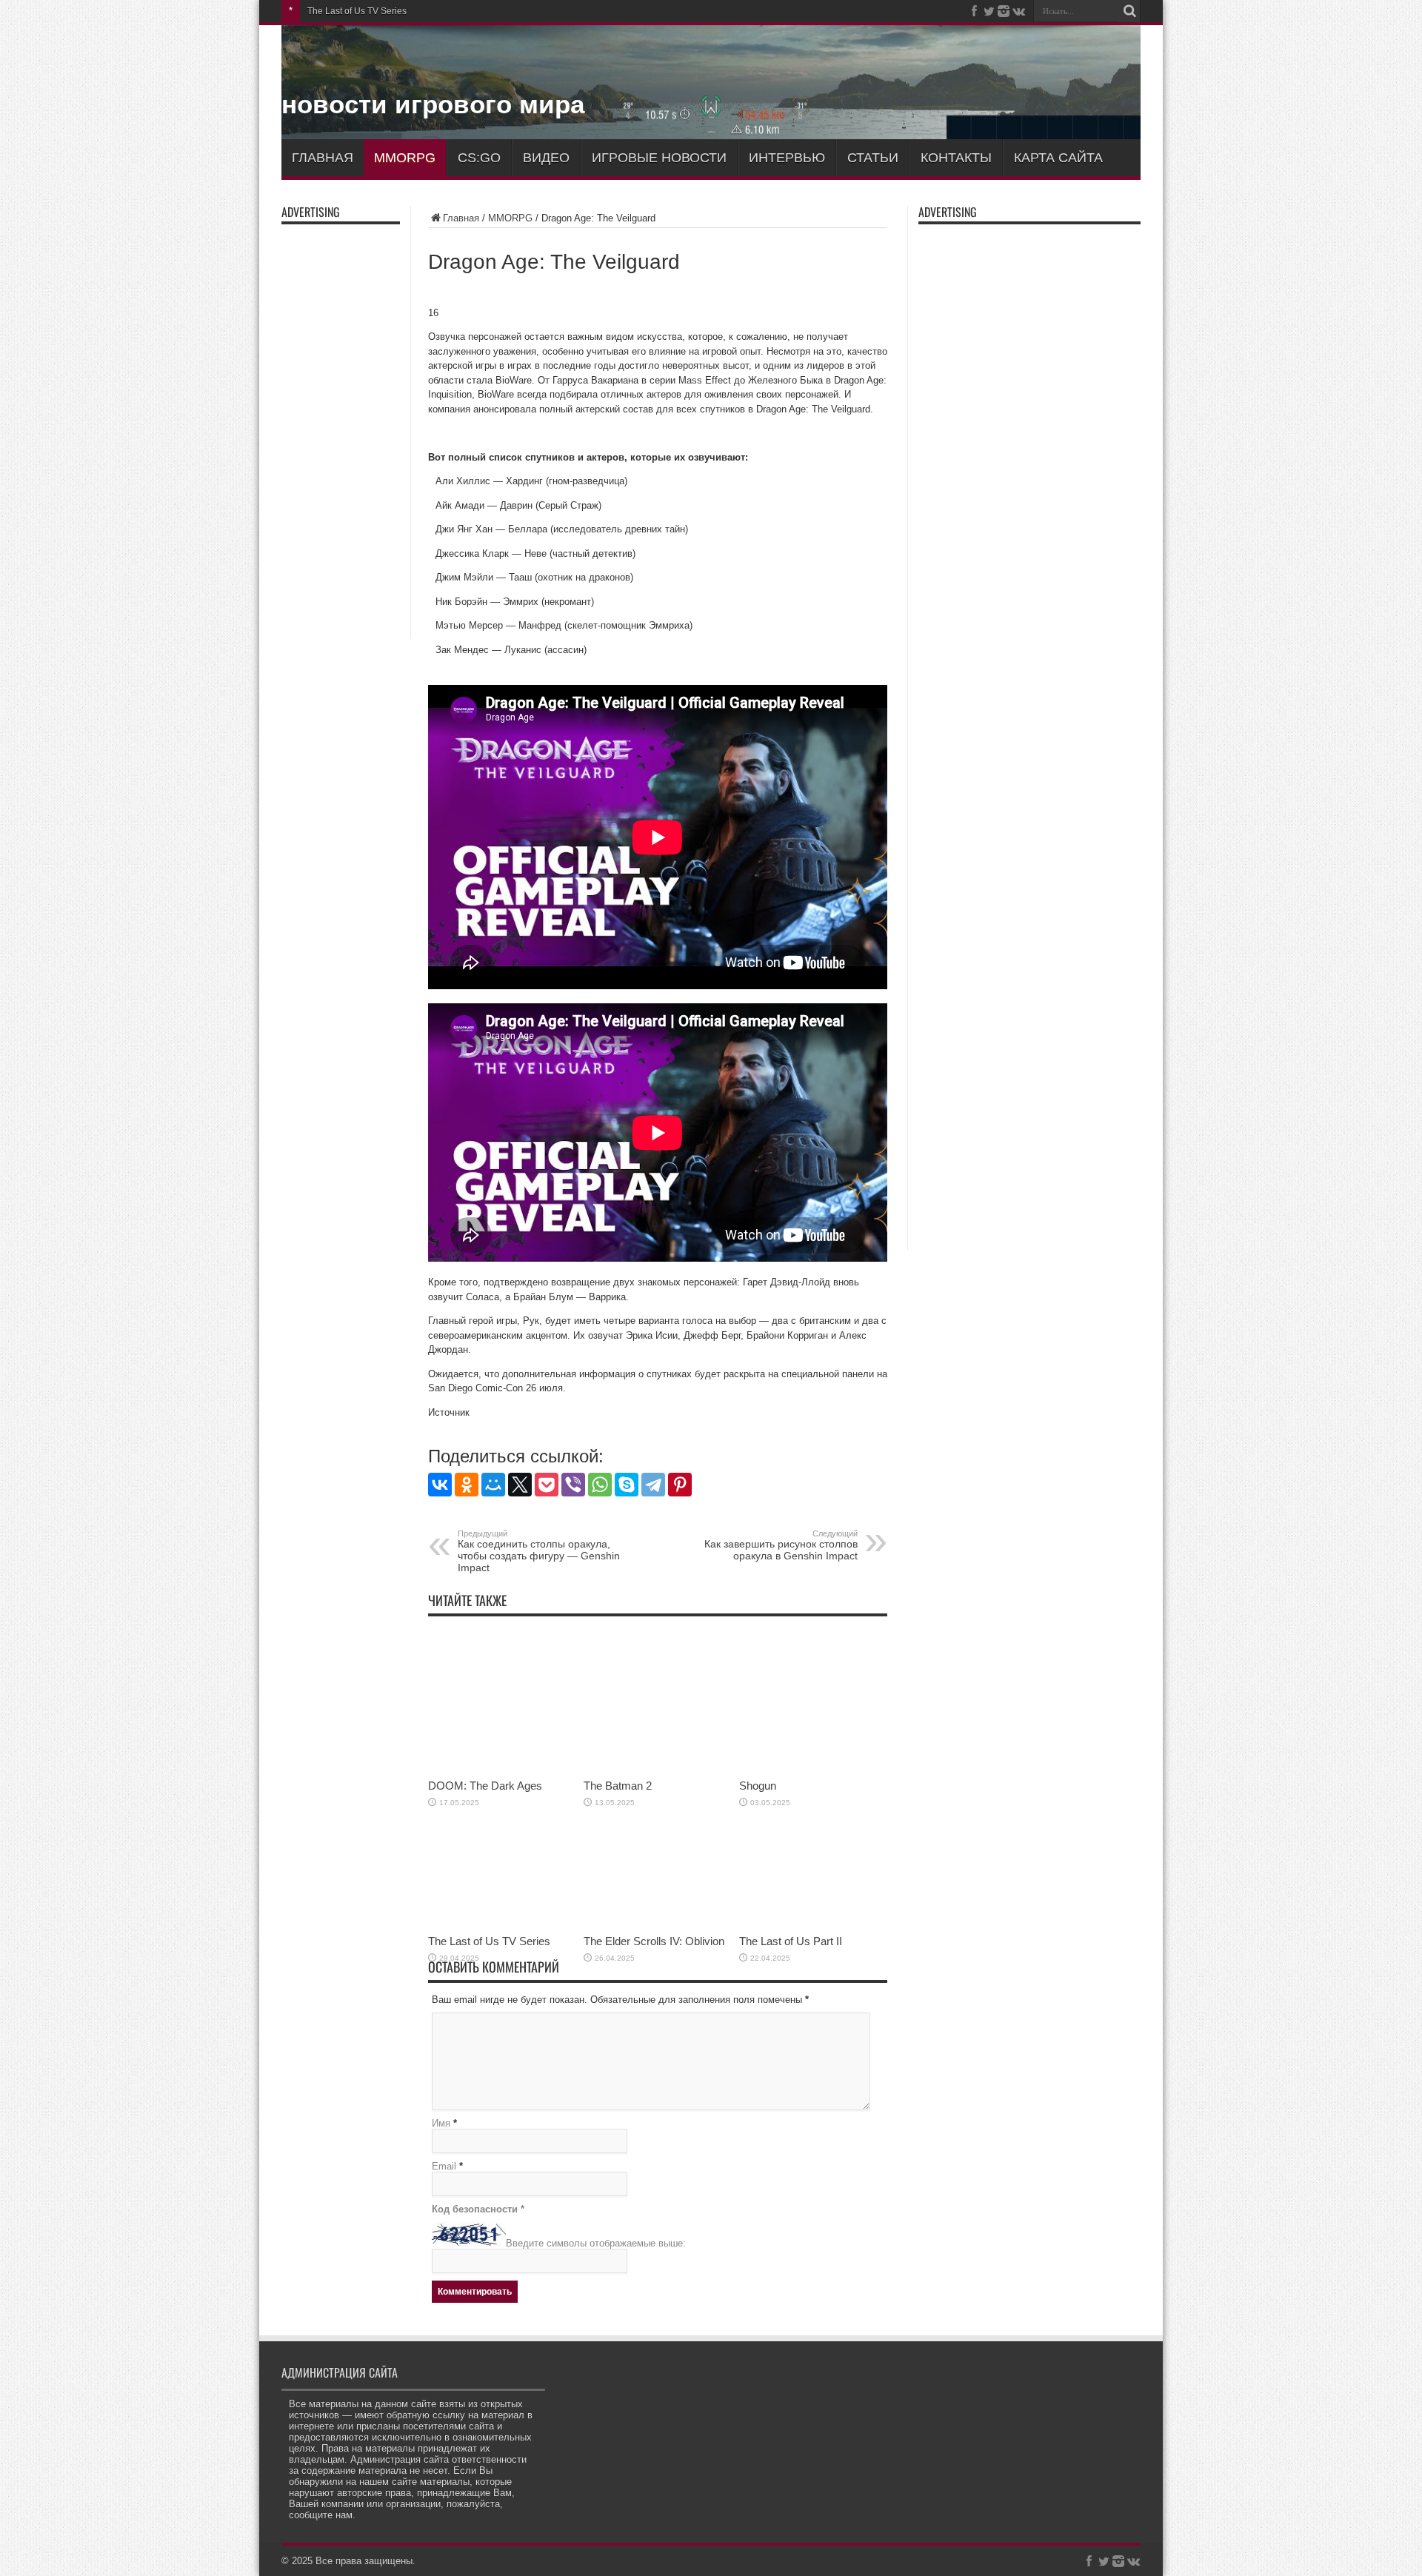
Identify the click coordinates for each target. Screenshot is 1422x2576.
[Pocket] (547, 1485)
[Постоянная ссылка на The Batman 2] (658, 1769)
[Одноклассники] (467, 1485)
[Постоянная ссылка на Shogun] (813, 1769)
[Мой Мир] (493, 1485)
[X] (520, 1485)
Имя (441, 2123)
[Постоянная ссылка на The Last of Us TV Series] (502, 1924)
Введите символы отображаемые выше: (596, 2243)
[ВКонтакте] (440, 1485)
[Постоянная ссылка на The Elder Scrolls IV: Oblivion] (658, 1924)
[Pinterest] (680, 1485)
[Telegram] (653, 1485)
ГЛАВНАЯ (323, 158)
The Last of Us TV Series (357, 11)
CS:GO (479, 158)
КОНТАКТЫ (956, 158)
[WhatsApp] (600, 1485)
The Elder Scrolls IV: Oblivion (654, 1941)
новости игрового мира (433, 104)
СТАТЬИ (873, 158)
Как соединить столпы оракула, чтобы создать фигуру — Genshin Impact (539, 1551)
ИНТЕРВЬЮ (787, 158)
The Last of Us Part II (791, 1941)
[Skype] (627, 1485)
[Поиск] (1129, 11)
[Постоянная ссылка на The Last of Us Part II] (813, 1924)
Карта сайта (1058, 158)
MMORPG (405, 158)
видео (546, 158)
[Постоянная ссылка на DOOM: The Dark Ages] (502, 1769)
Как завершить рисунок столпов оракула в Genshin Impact (781, 1545)
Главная (461, 218)
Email (444, 2166)
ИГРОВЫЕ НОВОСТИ (659, 158)
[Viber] (573, 1485)
